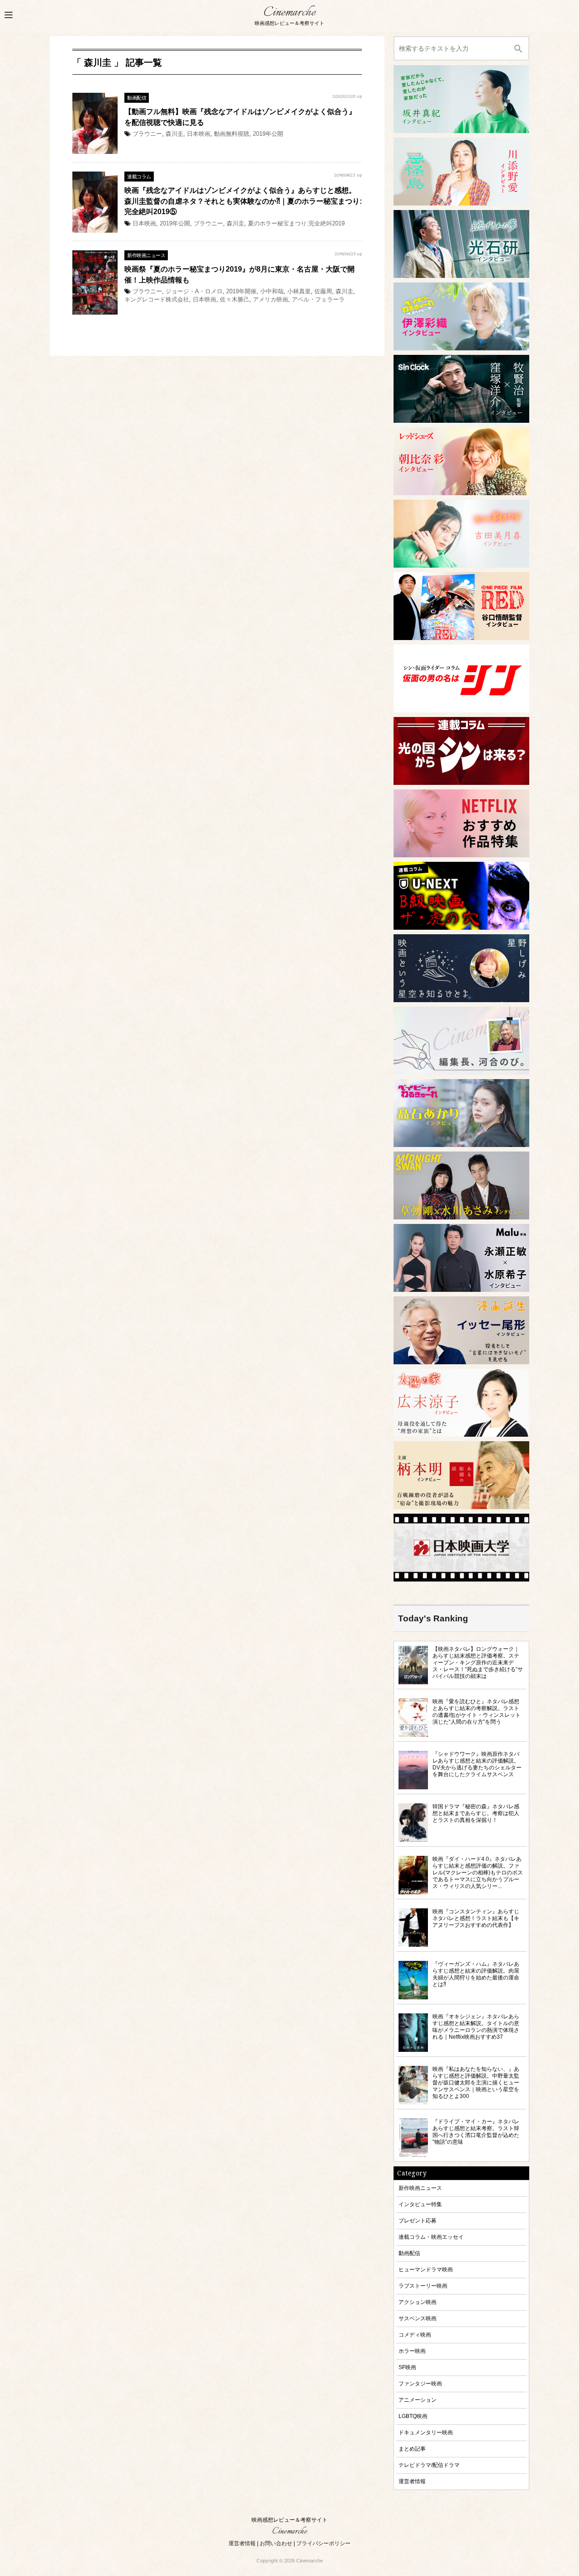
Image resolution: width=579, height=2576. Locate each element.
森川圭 (174, 134)
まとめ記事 (412, 2449)
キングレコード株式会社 (157, 299)
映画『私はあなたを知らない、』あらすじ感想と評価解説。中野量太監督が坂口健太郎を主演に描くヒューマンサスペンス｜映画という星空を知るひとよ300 (476, 2082)
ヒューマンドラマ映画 (426, 2269)
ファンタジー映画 (420, 2383)
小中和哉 (272, 291)
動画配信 (137, 98)
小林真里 (299, 291)
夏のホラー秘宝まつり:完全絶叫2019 (296, 223)
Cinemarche (289, 12)
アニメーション (418, 2400)
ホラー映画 (412, 2351)
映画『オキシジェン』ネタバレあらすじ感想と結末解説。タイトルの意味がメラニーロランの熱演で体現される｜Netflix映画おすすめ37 (476, 2026)
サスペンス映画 (418, 2318)
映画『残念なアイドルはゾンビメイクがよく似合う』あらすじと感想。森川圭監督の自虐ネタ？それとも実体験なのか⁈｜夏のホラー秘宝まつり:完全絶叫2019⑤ (243, 201)
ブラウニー (147, 134)
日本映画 (199, 134)
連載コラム (139, 177)
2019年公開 (268, 134)
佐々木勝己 (235, 299)
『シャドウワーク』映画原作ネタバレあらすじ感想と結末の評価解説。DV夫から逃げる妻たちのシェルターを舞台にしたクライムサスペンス (477, 1764)
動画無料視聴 (232, 134)
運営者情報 (412, 2481)
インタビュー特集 (420, 2204)
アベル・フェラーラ (318, 299)
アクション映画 (418, 2302)
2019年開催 (241, 291)
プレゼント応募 (418, 2220)
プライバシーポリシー (323, 2543)
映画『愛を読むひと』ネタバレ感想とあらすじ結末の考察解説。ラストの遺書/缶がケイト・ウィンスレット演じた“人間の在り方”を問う (477, 1711)
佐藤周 (323, 291)
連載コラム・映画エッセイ (431, 2237)
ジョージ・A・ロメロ (194, 291)
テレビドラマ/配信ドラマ (429, 2465)
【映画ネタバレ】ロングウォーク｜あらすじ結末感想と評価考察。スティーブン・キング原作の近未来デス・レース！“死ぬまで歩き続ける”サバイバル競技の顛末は (478, 1662)
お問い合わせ (276, 2543)
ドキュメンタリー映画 (426, 2432)
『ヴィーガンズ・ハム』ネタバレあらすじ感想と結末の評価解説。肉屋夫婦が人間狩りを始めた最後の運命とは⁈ (476, 1974)
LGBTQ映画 (413, 2416)
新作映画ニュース (146, 255)
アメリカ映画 (271, 299)
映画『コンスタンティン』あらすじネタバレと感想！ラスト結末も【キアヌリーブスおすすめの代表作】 (476, 1918)
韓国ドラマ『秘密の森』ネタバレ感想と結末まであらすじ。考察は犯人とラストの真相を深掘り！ (476, 1813)
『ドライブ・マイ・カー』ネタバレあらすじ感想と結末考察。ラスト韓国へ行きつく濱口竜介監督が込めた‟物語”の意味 (476, 2132)
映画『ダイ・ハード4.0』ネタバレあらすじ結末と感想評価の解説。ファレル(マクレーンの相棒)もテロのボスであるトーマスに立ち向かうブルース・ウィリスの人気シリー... (478, 1872)
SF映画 (407, 2367)
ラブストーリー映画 (423, 2286)
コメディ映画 (415, 2335)
